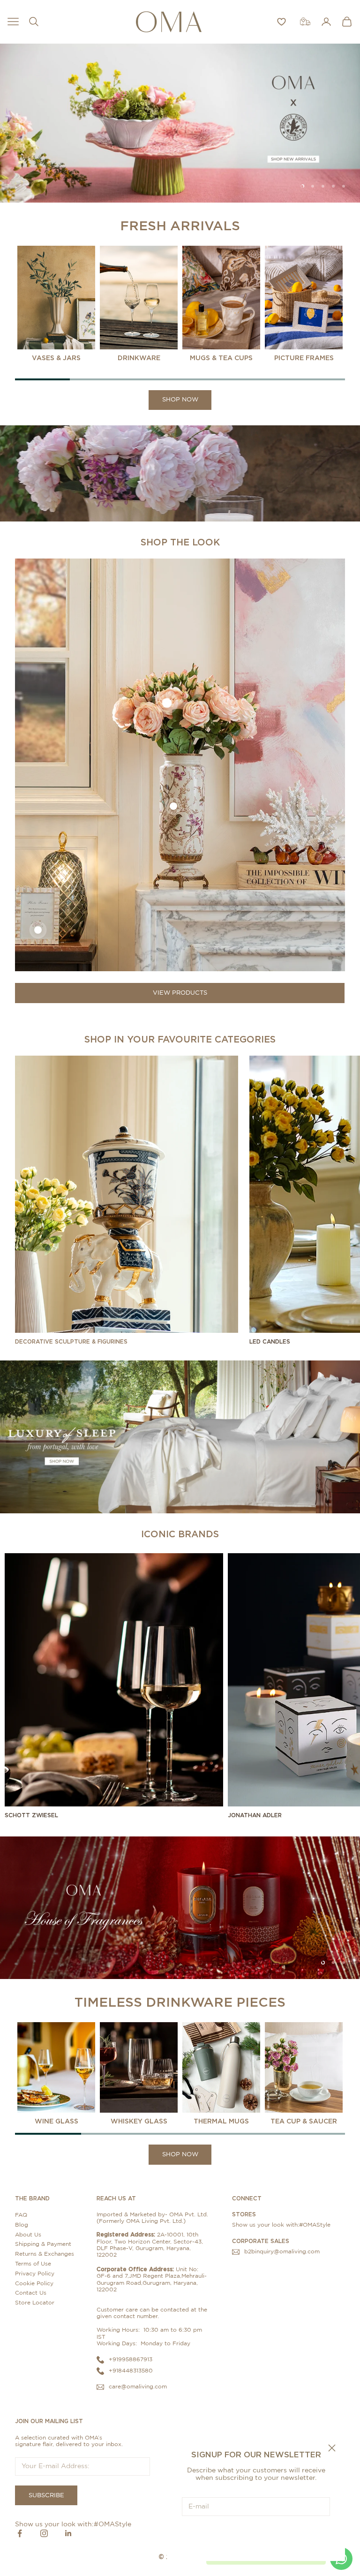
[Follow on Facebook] (20, 2533)
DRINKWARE (139, 358)
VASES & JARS (56, 358)
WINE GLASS (56, 2121)
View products (180, 993)
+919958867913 (131, 2359)
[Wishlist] (281, 22)
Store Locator (35, 2303)
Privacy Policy (35, 2274)
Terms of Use (33, 2264)
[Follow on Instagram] (44, 2533)
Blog (22, 2225)
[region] (180, 123)
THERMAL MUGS (221, 2121)
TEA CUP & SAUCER (304, 2121)
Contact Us (31, 2293)
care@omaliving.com (138, 2387)
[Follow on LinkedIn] (68, 2533)
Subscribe (256, 2535)
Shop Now (180, 400)
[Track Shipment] (305, 22)
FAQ (21, 2215)
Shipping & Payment (43, 2244)
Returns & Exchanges (45, 2254)
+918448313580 (131, 2371)
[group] (180, 123)
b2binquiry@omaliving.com (282, 2251)
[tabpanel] (56, 304)
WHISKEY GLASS (139, 2121)
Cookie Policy (34, 2283)
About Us (28, 2235)
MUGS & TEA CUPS (221, 358)
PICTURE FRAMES (304, 358)
